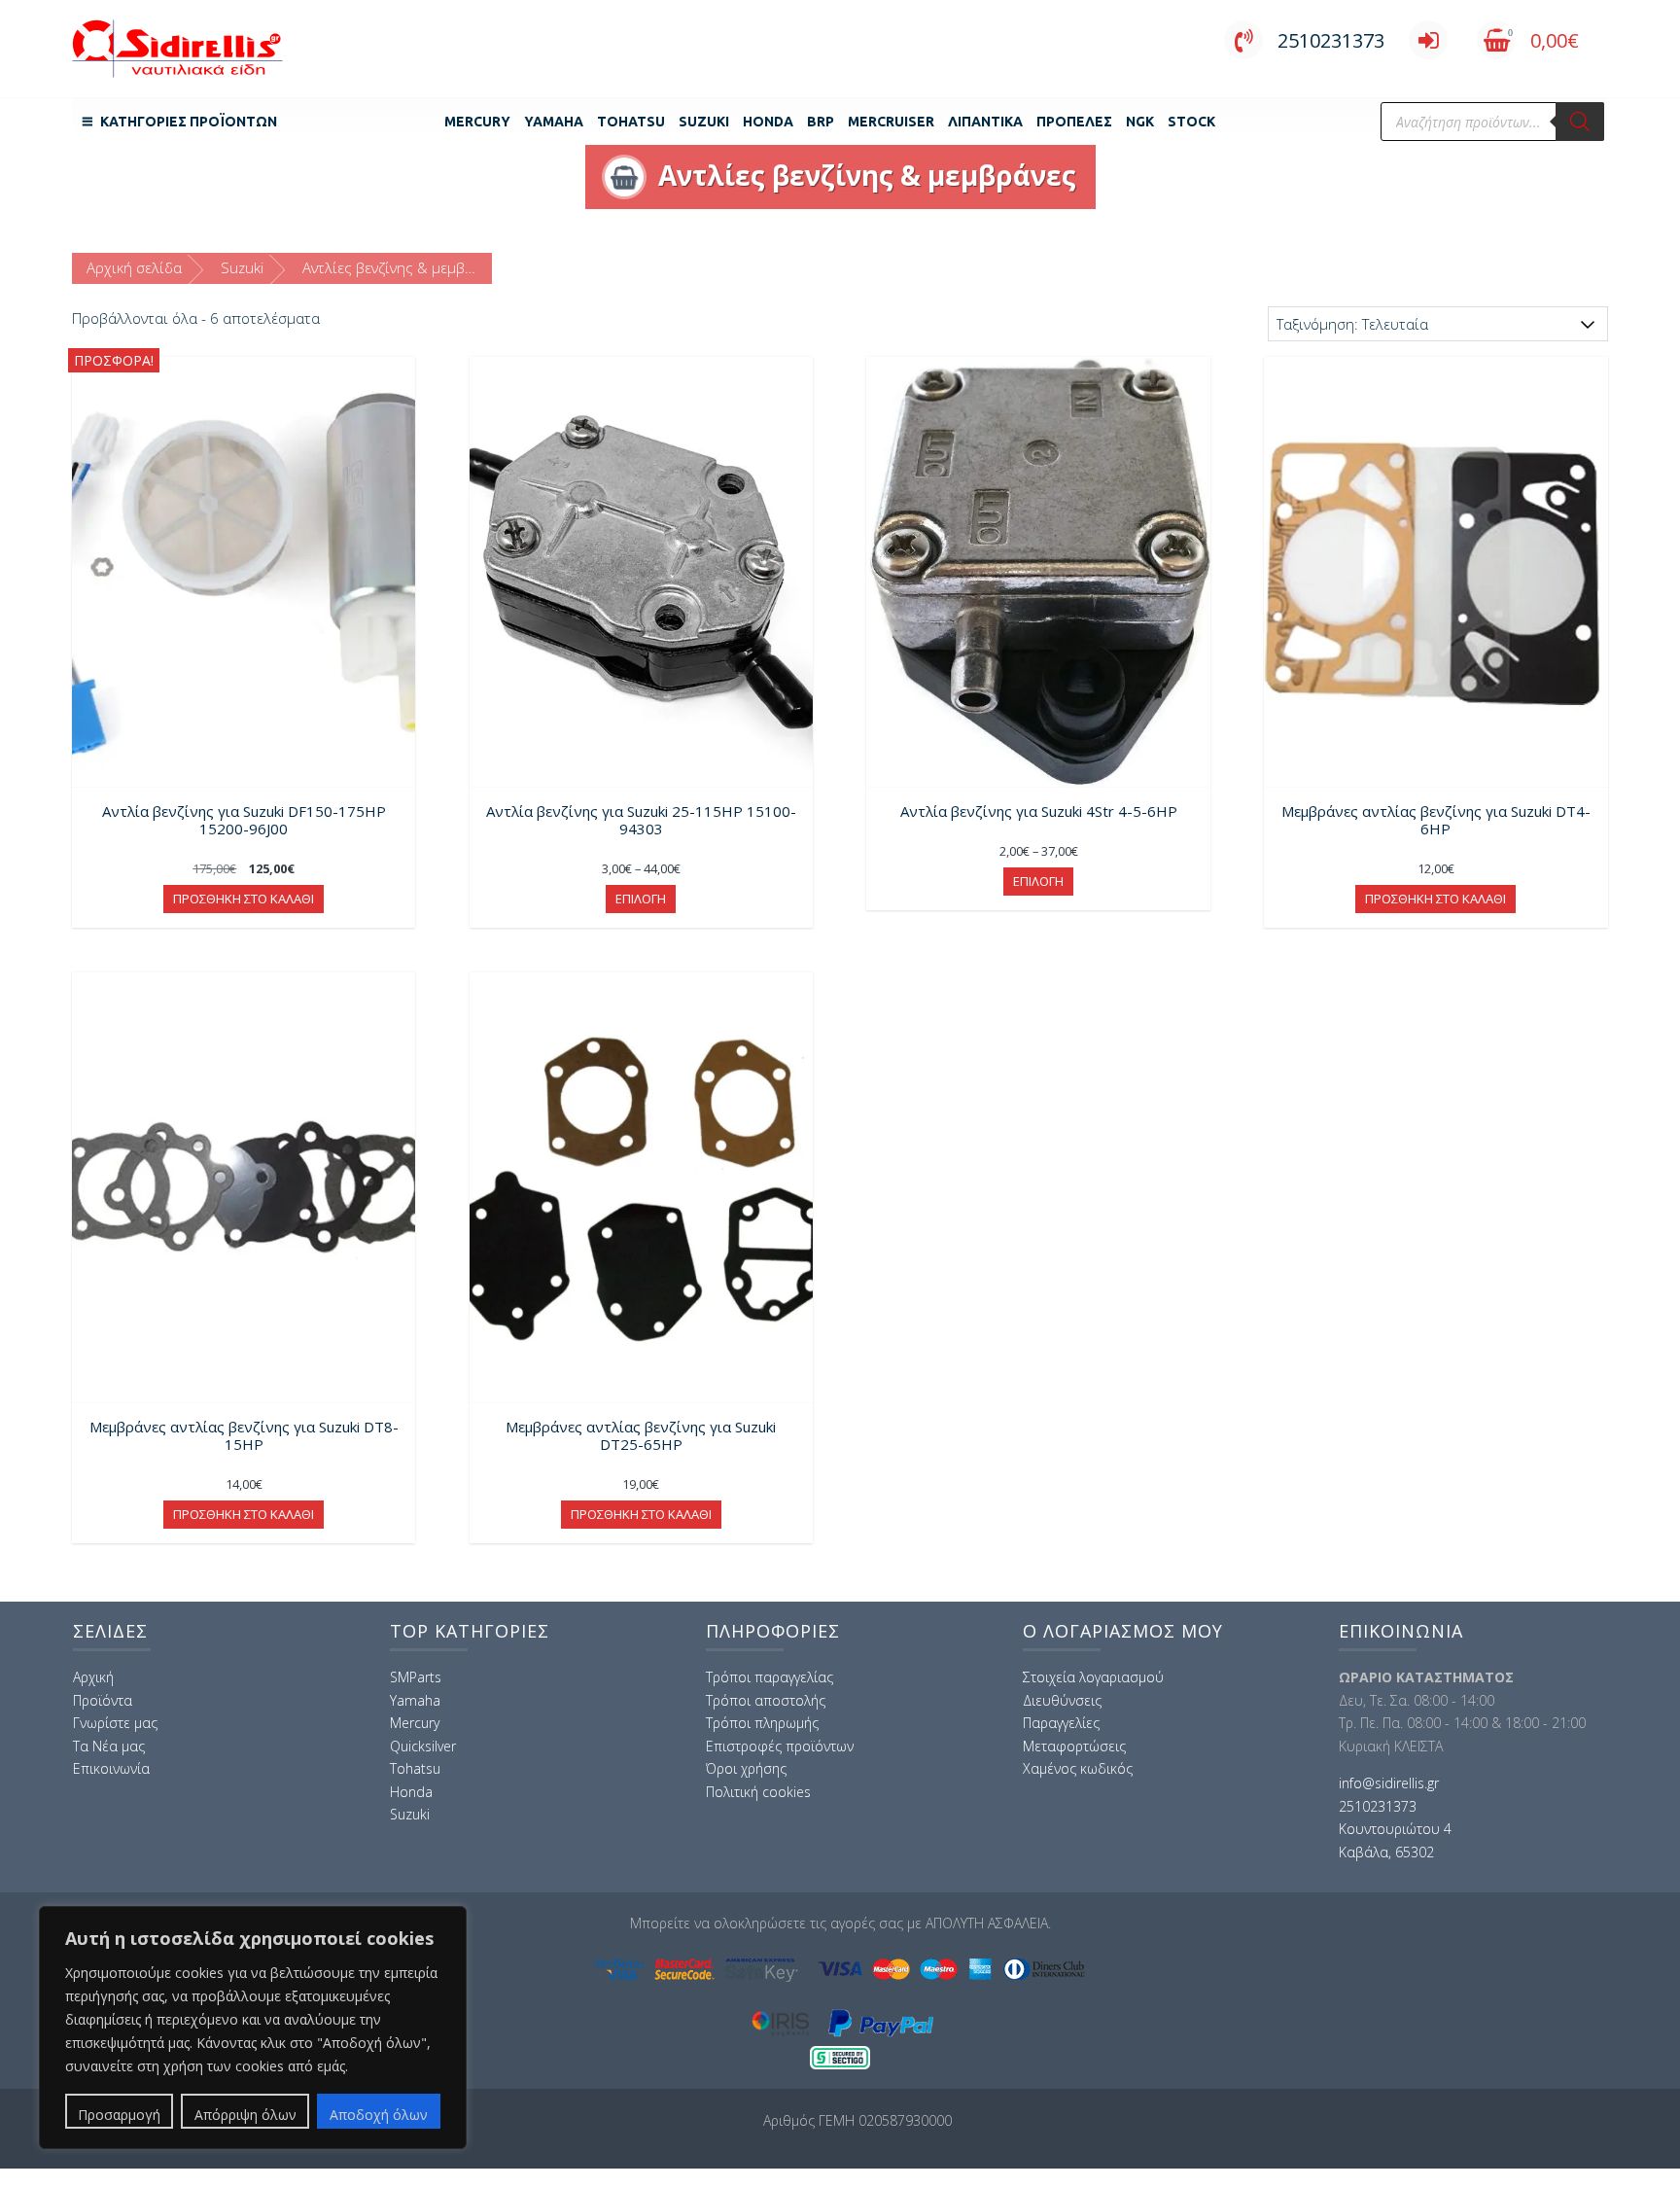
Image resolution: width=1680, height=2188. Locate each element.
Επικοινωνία (111, 1768)
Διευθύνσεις (1062, 1700)
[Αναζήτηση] (1580, 122)
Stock (1191, 122)
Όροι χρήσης (746, 1768)
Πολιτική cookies (758, 1792)
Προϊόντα (103, 1700)
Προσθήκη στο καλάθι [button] (244, 899)
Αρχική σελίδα (134, 267)
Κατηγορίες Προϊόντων (189, 122)
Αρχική (93, 1677)
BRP (821, 122)
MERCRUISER (891, 122)
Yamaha (554, 122)
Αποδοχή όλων (379, 2115)
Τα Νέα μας (109, 1746)
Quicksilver (423, 1746)
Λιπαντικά (985, 122)
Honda (768, 122)
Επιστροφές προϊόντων (780, 1746)
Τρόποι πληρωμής (762, 1723)
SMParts (416, 1677)
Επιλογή (641, 899)
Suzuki (704, 122)
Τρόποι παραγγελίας (770, 1677)
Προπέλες (1074, 122)
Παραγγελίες (1061, 1723)
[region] (253, 2028)
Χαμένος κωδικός (1078, 1768)
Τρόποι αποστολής (766, 1700)
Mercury (477, 122)
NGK (1140, 122)
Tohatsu (631, 122)
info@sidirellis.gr (1389, 1783)
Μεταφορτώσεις (1074, 1746)
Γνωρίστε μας (115, 1723)
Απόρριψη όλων (245, 2115)
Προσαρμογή (119, 2115)
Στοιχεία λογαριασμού (1093, 1677)
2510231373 (1331, 40)
